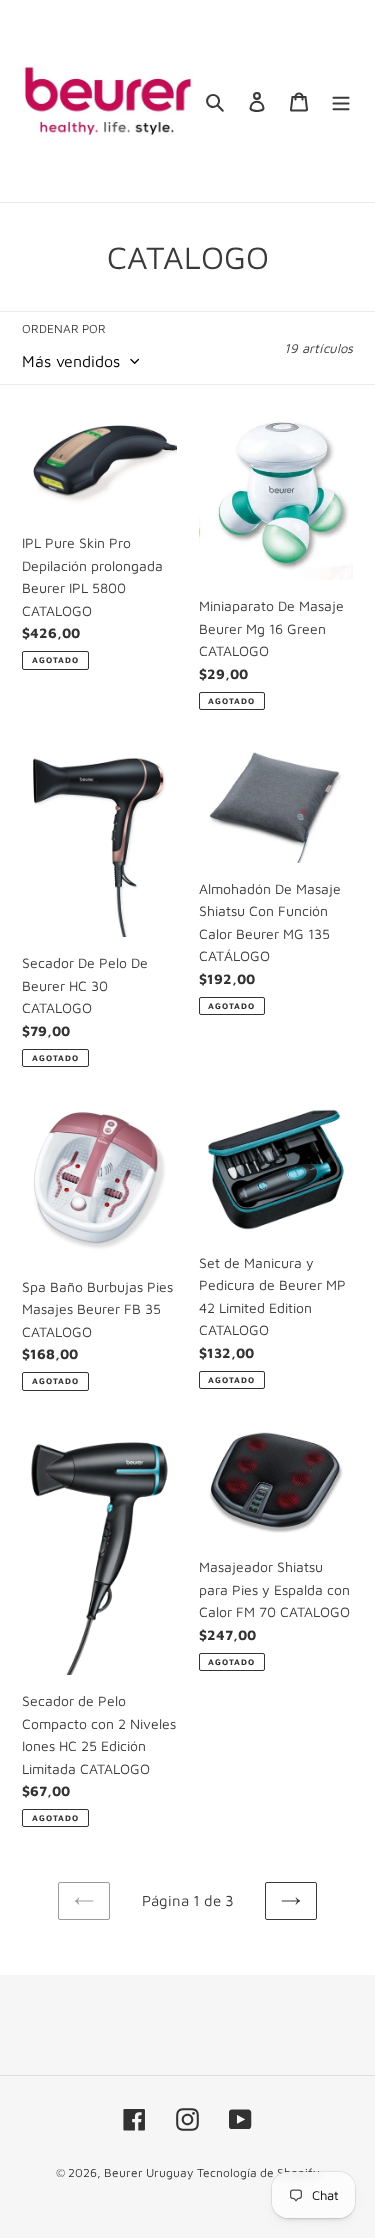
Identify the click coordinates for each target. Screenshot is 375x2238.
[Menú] (341, 101)
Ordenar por (64, 328)
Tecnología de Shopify (258, 2172)
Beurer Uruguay (148, 2172)
